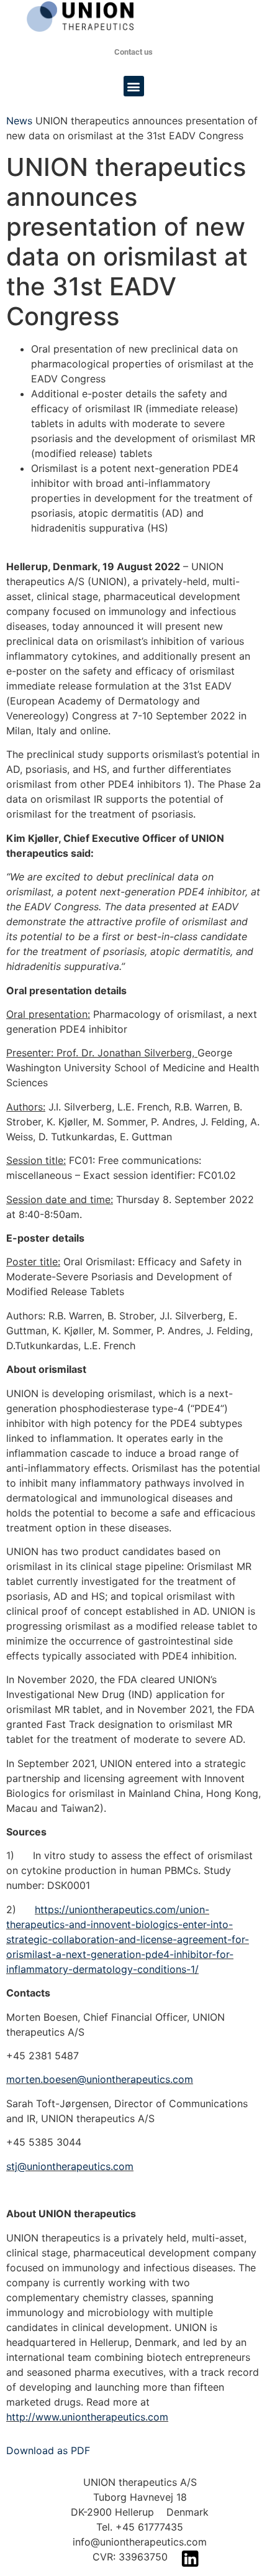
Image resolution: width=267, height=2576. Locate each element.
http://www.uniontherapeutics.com (87, 2417)
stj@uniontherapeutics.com (70, 2166)
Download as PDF (48, 2450)
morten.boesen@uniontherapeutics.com (100, 2079)
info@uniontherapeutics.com (140, 2542)
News (19, 121)
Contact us (133, 52)
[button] (134, 86)
